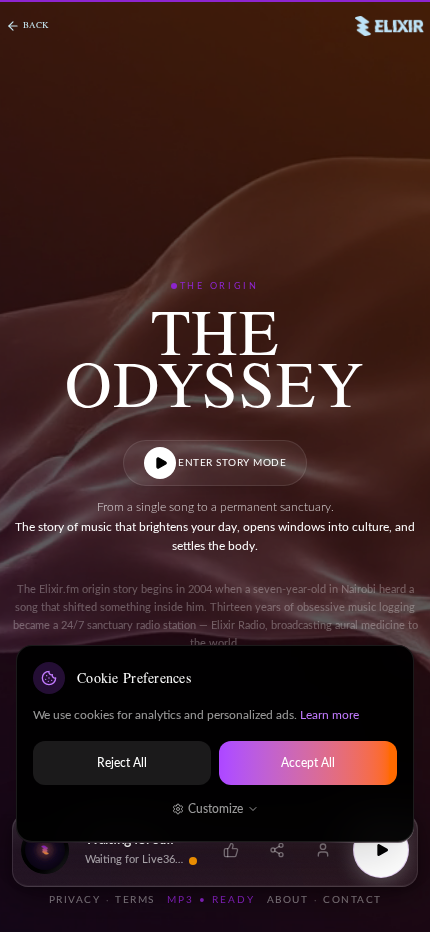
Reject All (122, 763)
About (288, 900)
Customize (215, 809)
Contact (352, 900)
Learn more (329, 715)
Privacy (75, 900)
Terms (135, 900)
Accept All (308, 763)
